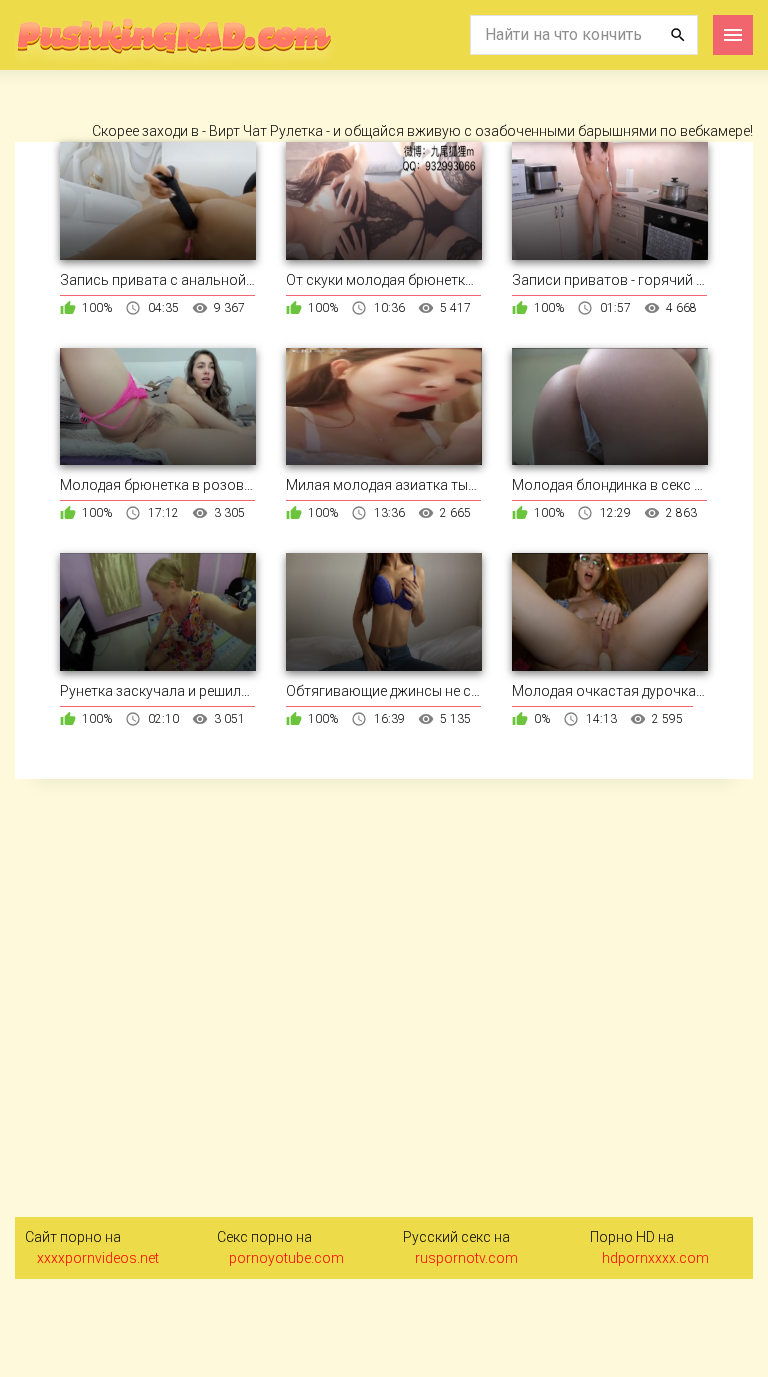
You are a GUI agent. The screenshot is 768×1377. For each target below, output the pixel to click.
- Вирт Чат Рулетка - (267, 131)
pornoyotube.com (286, 1258)
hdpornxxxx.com (655, 1258)
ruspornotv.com (466, 1258)
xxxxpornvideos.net (98, 1258)
